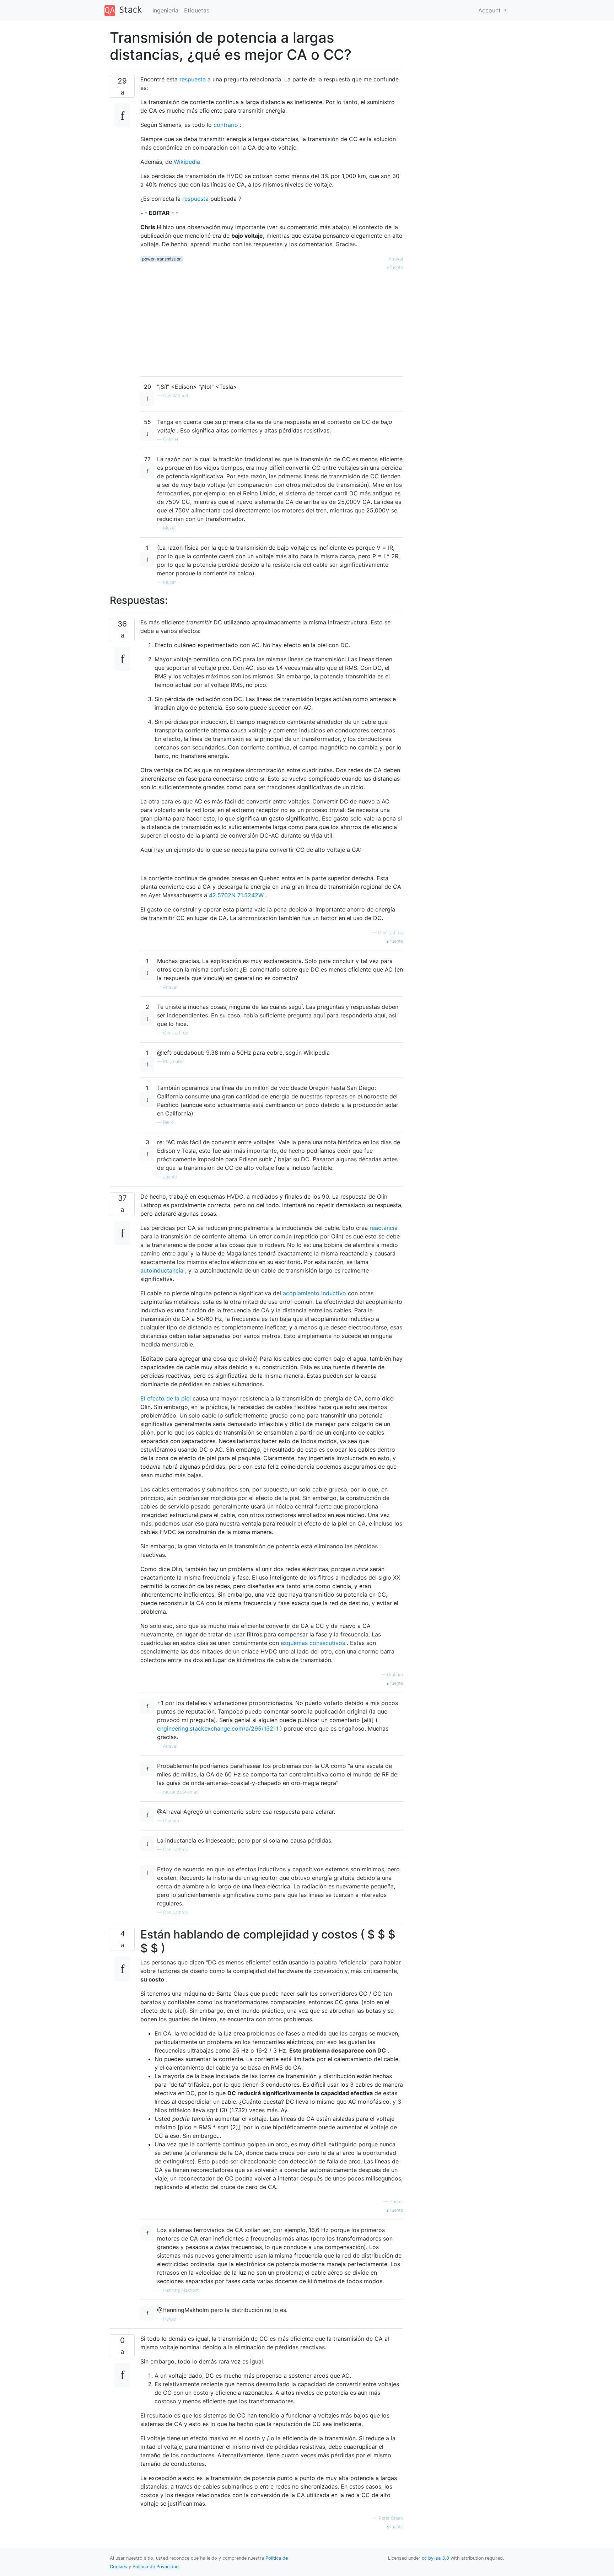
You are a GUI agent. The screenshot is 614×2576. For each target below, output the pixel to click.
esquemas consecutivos (313, 1643)
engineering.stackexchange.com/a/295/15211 (218, 1728)
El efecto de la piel (166, 1398)
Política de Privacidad (156, 2567)
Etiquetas (197, 10)
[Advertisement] (272, 321)
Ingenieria (165, 10)
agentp (170, 1177)
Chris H (171, 439)
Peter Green (391, 2518)
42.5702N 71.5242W (236, 895)
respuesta (193, 79)
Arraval (396, 259)
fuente (396, 267)
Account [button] (490, 10)
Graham (395, 1675)
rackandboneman (181, 1792)
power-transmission (162, 259)
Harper (396, 2202)
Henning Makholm (181, 2290)
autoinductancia (162, 1270)
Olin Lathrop (391, 933)
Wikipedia (187, 162)
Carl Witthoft (176, 396)
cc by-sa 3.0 (435, 2558)
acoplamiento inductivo (314, 1293)
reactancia (384, 1228)
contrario (226, 125)
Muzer (169, 528)
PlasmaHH (174, 1062)
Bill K (168, 1122)
